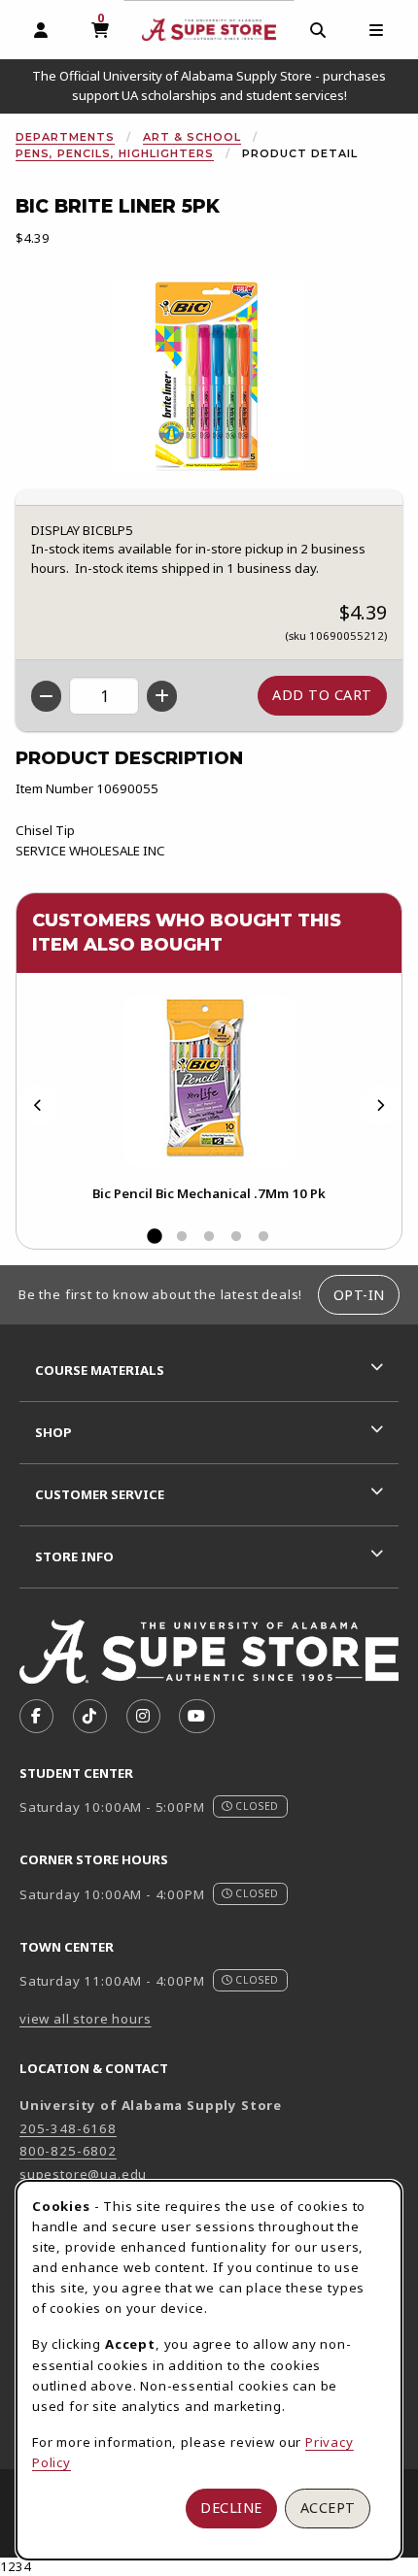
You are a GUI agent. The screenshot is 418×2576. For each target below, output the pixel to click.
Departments (65, 137)
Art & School (192, 137)
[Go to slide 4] (236, 1237)
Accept (328, 2508)
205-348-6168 (68, 2128)
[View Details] (209, 1081)
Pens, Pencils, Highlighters (115, 153)
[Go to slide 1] (155, 1237)
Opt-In (359, 1295)
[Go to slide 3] (209, 1237)
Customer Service (100, 1494)
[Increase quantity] (162, 696)
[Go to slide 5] (263, 1237)
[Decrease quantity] (46, 696)
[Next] (380, 1105)
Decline (231, 2508)
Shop (53, 1432)
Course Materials (100, 1370)
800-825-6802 (68, 2151)
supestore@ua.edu (83, 2174)
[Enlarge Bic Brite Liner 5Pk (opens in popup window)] (209, 377)
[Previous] (38, 1105)
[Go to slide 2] (182, 1237)
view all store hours (86, 2019)
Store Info (74, 1556)
